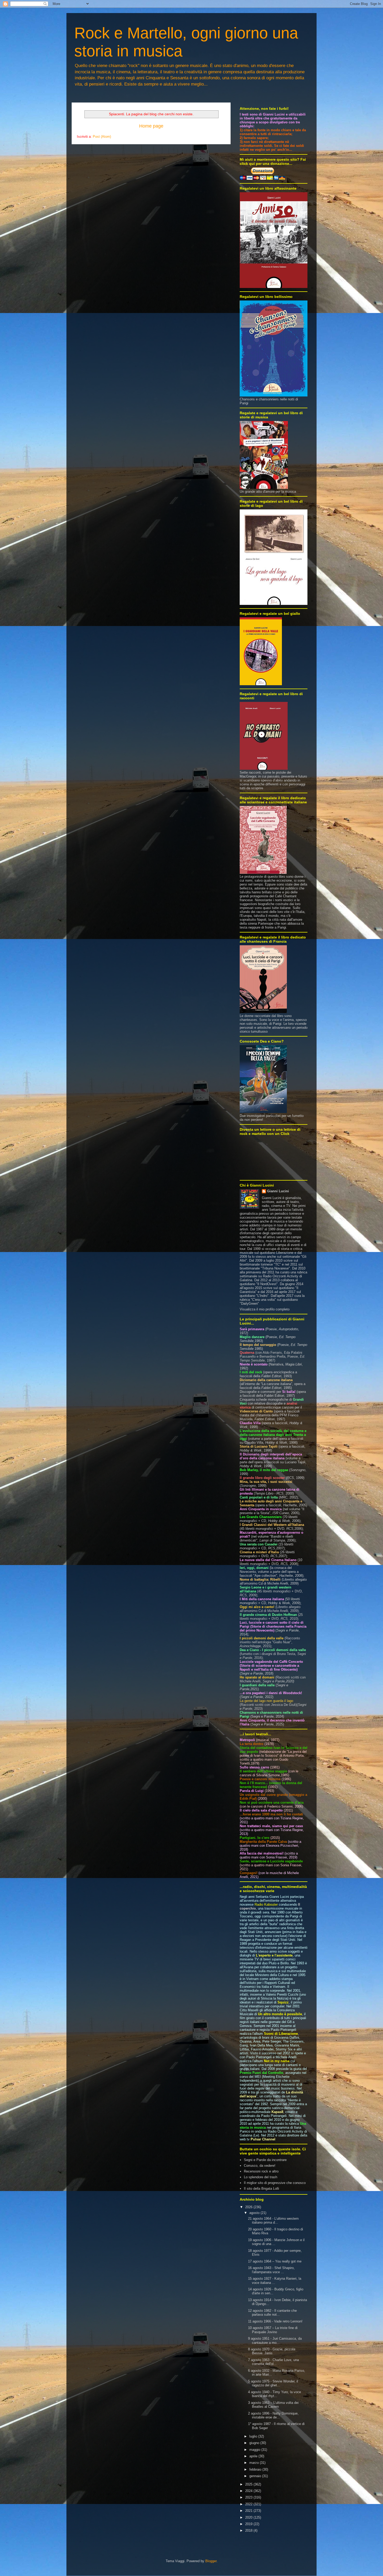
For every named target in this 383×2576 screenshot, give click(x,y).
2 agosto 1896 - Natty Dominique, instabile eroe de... (273, 2415)
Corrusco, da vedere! (260, 2166)
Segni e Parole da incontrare (265, 2160)
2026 (249, 2207)
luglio (254, 2436)
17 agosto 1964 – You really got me (275, 2261)
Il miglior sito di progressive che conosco (275, 2183)
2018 (249, 2530)
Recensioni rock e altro (261, 2171)
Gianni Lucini (278, 1191)
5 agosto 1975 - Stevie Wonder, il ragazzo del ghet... (273, 2383)
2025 (249, 2484)
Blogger (211, 2561)
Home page (151, 126)
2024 (249, 2491)
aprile (254, 2456)
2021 (249, 2511)
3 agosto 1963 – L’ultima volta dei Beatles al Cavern (273, 2405)
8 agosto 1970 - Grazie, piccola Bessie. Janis (272, 2351)
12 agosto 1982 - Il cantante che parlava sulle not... (272, 2313)
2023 (249, 2497)
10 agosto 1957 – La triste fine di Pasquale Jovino (273, 2330)
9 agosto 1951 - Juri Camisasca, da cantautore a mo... (275, 2341)
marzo (255, 2463)
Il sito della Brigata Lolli (261, 2189)
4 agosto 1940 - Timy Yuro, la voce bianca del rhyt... (274, 2394)
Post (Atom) (102, 137)
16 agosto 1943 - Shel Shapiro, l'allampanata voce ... (271, 2270)
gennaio (256, 2476)
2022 (249, 2504)
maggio (255, 2450)
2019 (249, 2524)
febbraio (256, 2469)
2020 (249, 2517)
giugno (255, 2443)
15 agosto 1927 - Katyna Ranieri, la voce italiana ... (275, 2281)
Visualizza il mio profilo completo (265, 1309)
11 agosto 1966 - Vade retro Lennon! (275, 2321)
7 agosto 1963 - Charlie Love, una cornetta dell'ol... (273, 2362)
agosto (255, 2213)
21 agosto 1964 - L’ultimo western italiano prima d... (273, 2221)
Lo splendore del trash (261, 2177)
